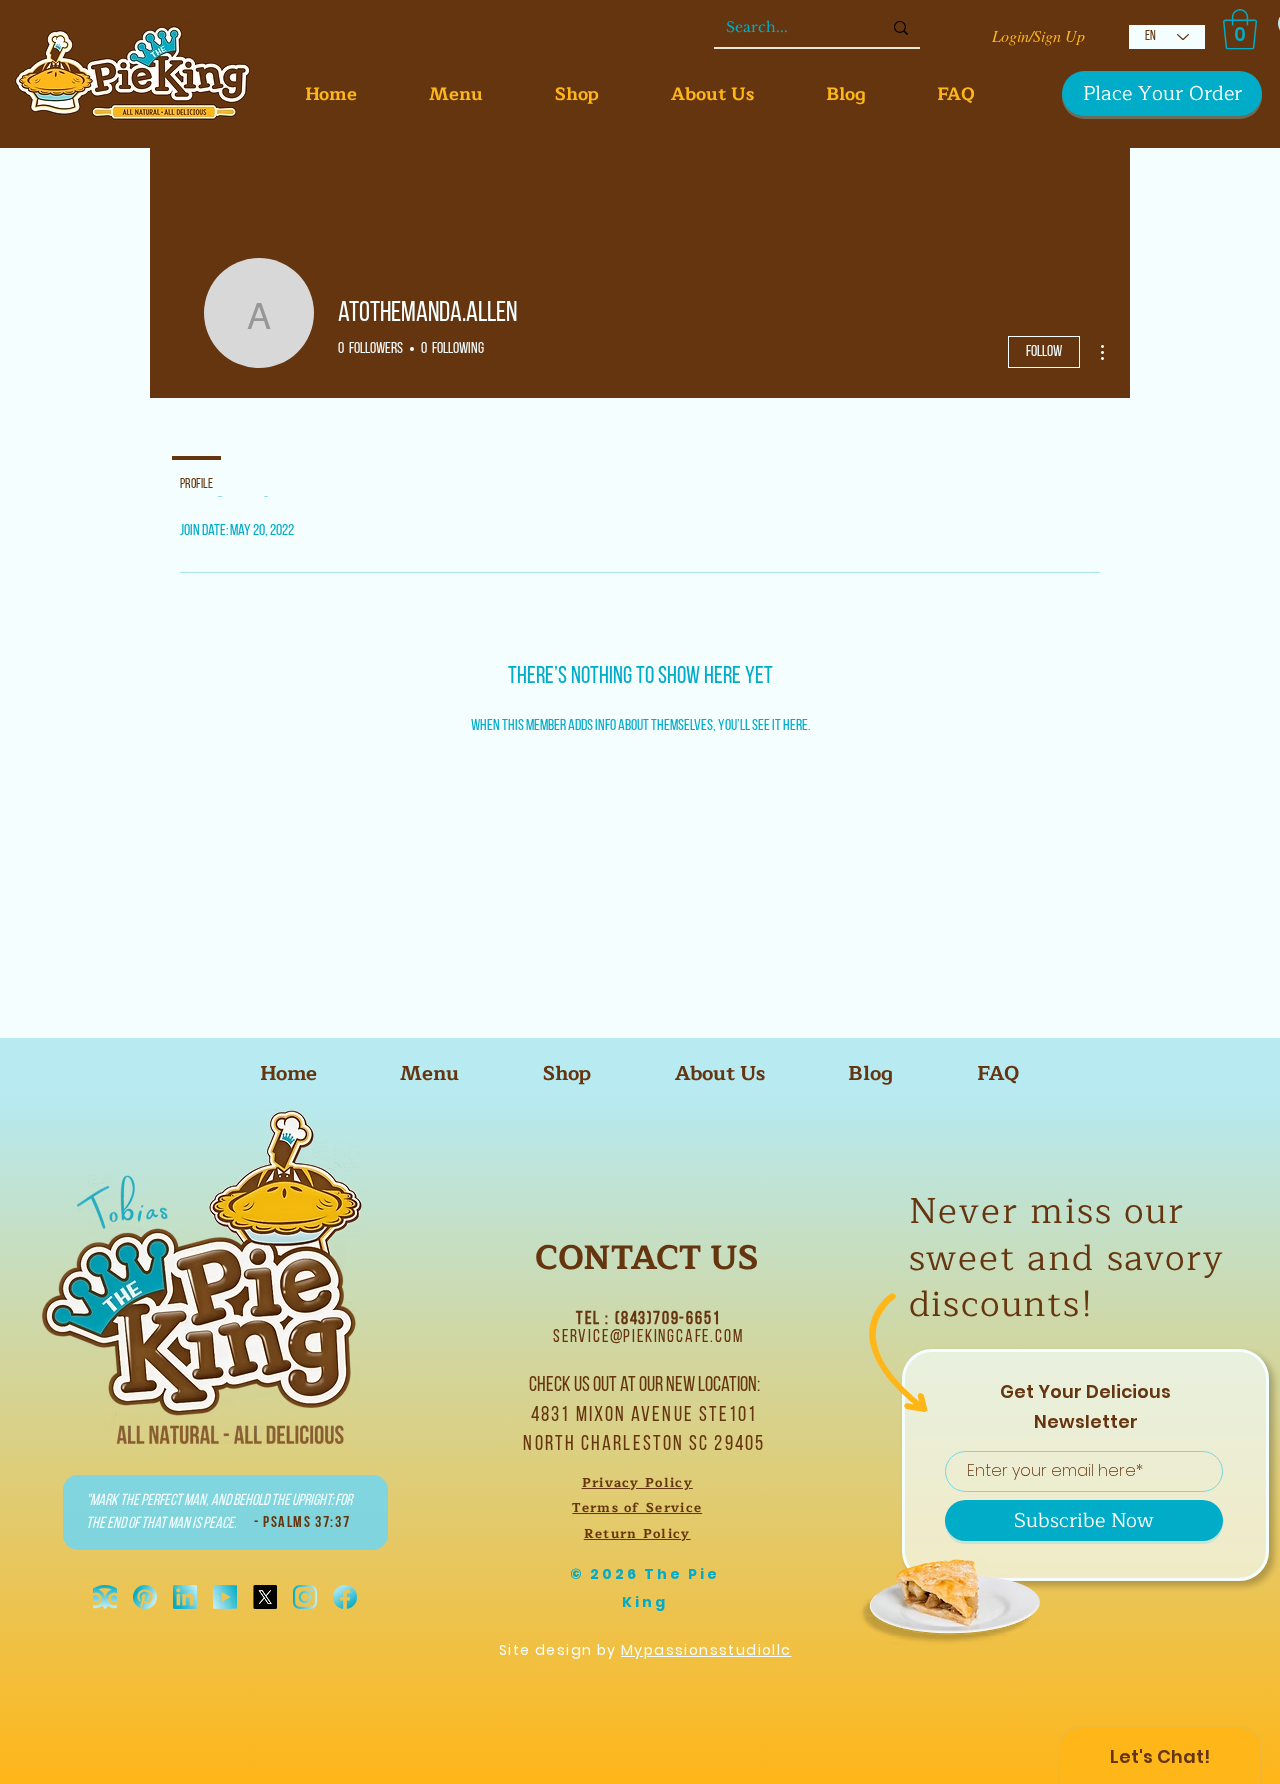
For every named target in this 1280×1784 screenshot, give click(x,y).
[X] (265, 1597)
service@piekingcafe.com (648, 1338)
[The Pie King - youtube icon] (225, 1597)
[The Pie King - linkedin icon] (185, 1597)
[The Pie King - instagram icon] (305, 1597)
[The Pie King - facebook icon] (345, 1597)
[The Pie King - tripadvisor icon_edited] (105, 1597)
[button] (1240, 29)
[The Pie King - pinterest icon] (145, 1597)
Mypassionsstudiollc (706, 1650)
